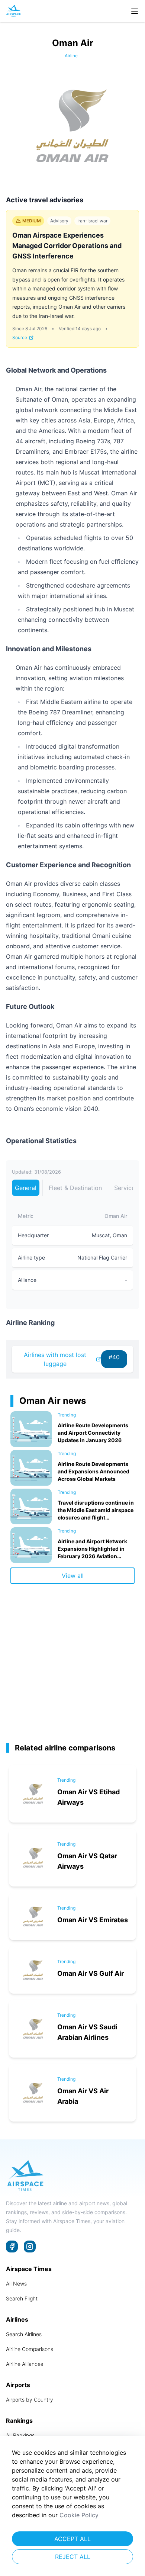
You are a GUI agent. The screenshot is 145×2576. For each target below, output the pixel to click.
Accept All (72, 2539)
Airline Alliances (25, 2364)
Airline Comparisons (30, 2349)
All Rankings (20, 2435)
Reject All (73, 2557)
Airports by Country (30, 2400)
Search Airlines (24, 2334)
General (26, 1188)
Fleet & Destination (75, 1188)
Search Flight (22, 2298)
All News (16, 2284)
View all (73, 1576)
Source (20, 337)
